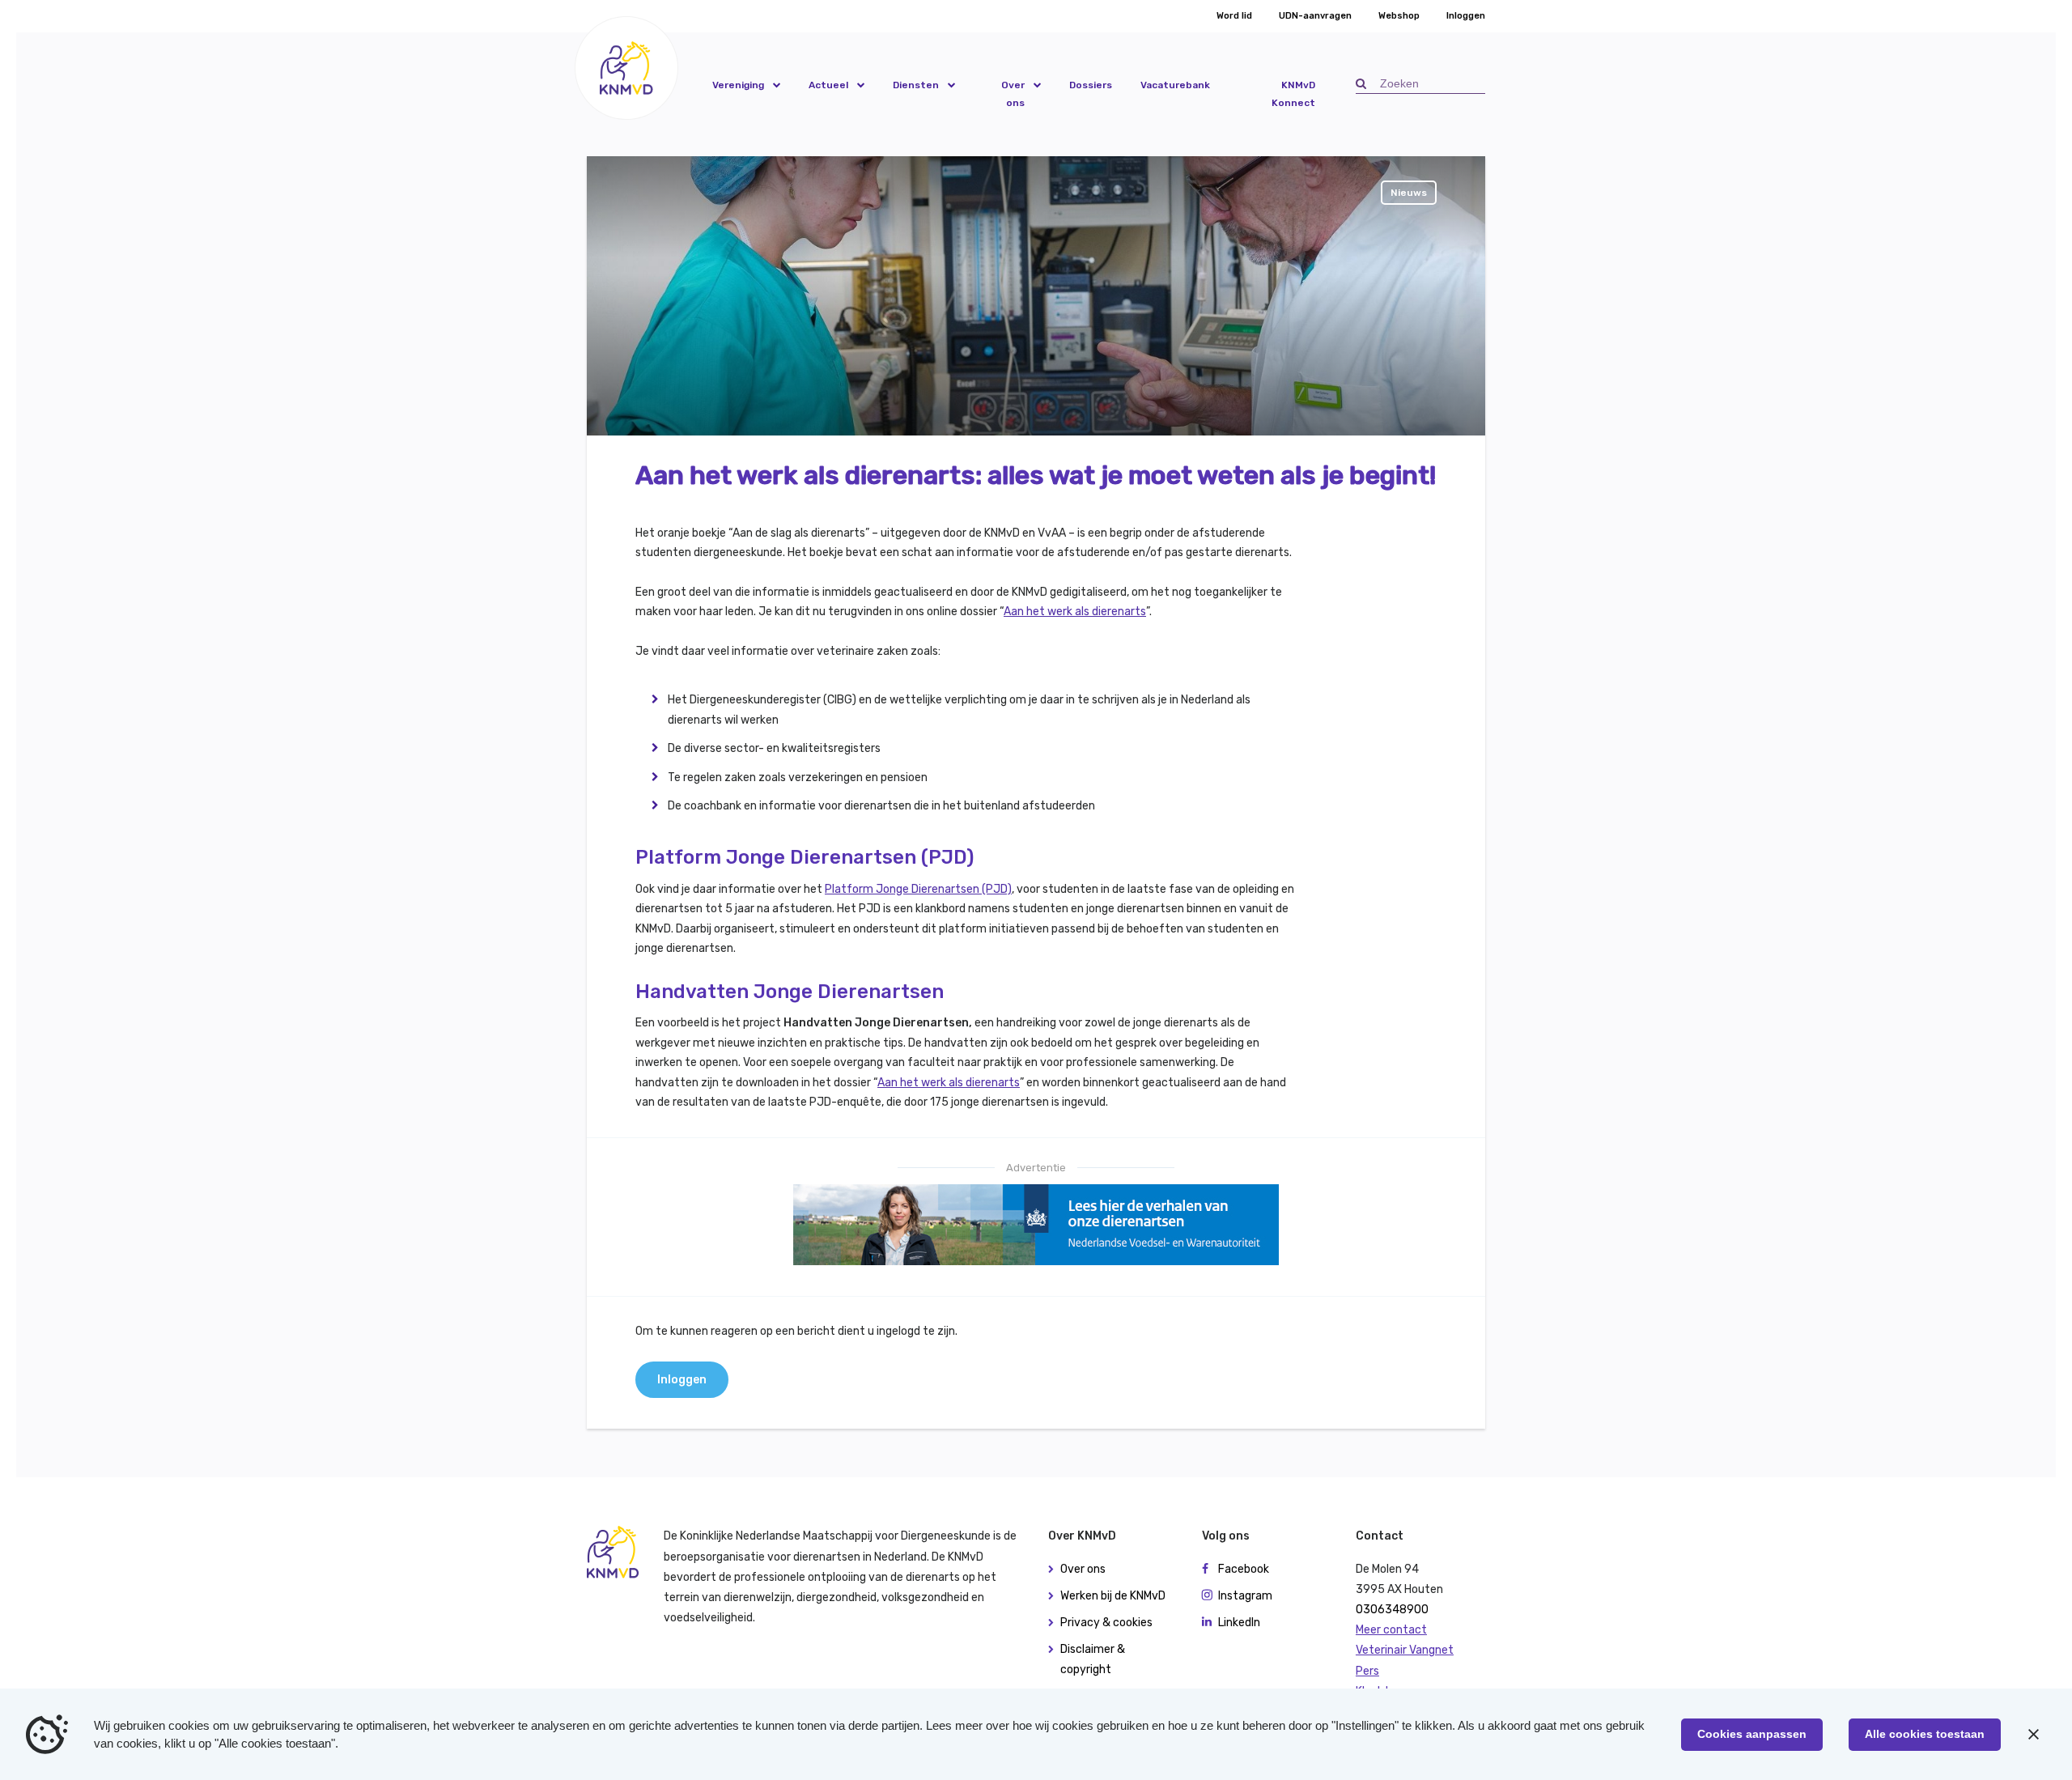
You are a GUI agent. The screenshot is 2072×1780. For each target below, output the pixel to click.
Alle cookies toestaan (1925, 1734)
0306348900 (1392, 1610)
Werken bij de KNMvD (1113, 1596)
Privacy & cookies (1106, 1623)
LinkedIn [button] (1239, 1623)
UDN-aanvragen (1315, 16)
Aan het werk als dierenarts (1075, 612)
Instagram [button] (1245, 1596)
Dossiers (1091, 85)
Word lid (1234, 16)
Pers (1367, 1671)
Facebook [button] (1244, 1569)
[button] (626, 68)
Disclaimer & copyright (1093, 1659)
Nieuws (1409, 193)
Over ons (1013, 94)
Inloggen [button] (682, 1380)
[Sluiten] (2033, 1735)
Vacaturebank (1175, 85)
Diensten (916, 85)
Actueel (828, 85)
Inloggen (1466, 16)
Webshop (1399, 16)
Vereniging (738, 85)
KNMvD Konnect (1293, 94)
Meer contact (1391, 1630)
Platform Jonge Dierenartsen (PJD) (918, 889)
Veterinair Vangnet (1405, 1650)
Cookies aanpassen (1752, 1734)
